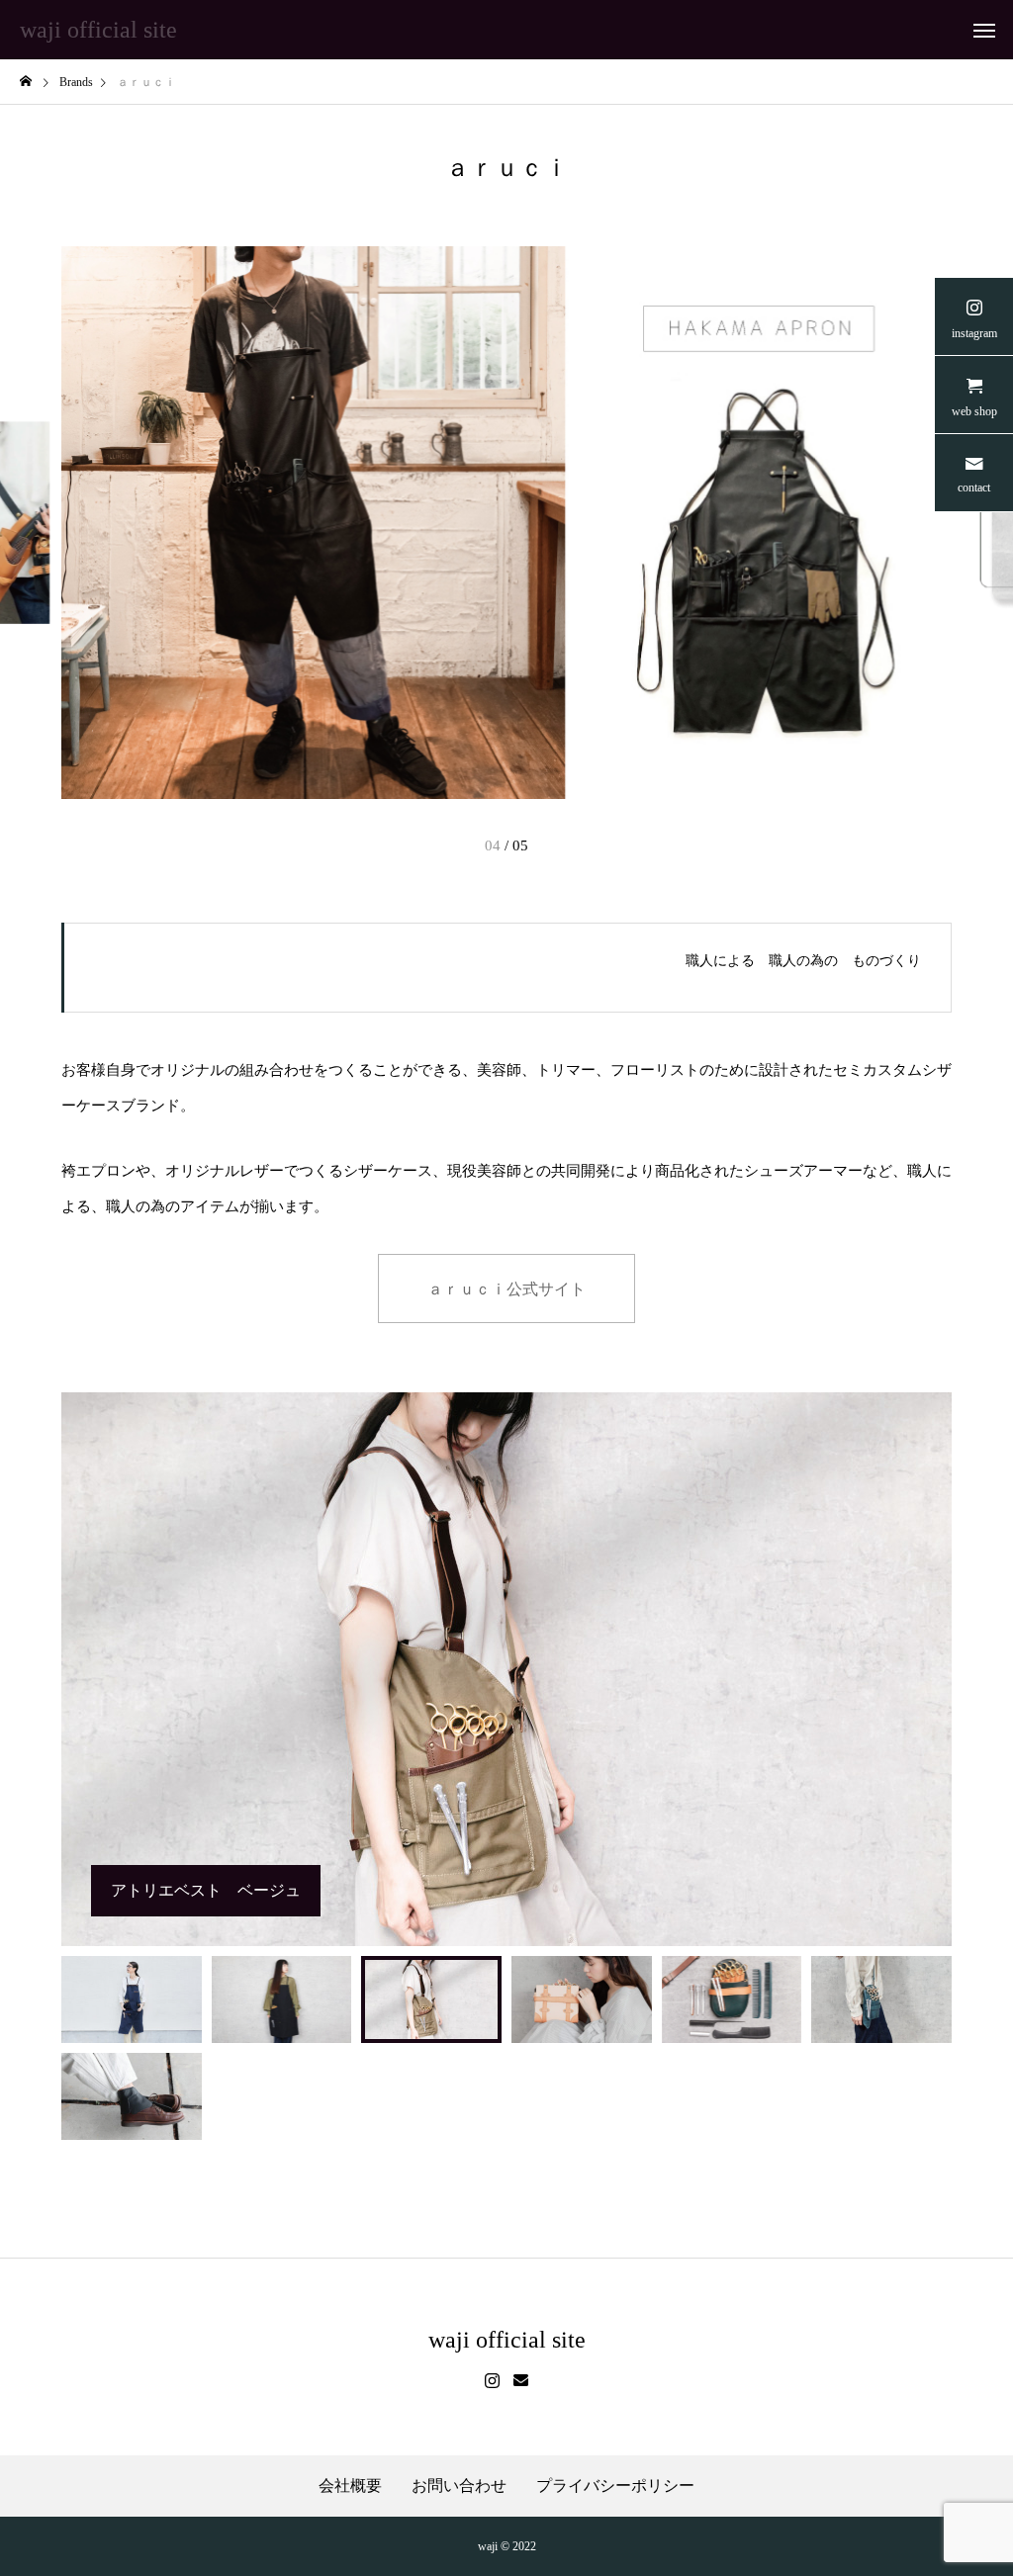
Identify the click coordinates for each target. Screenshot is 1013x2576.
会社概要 (350, 2486)
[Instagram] (492, 2381)
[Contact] (521, 2381)
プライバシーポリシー (615, 2486)
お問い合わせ (459, 2486)
